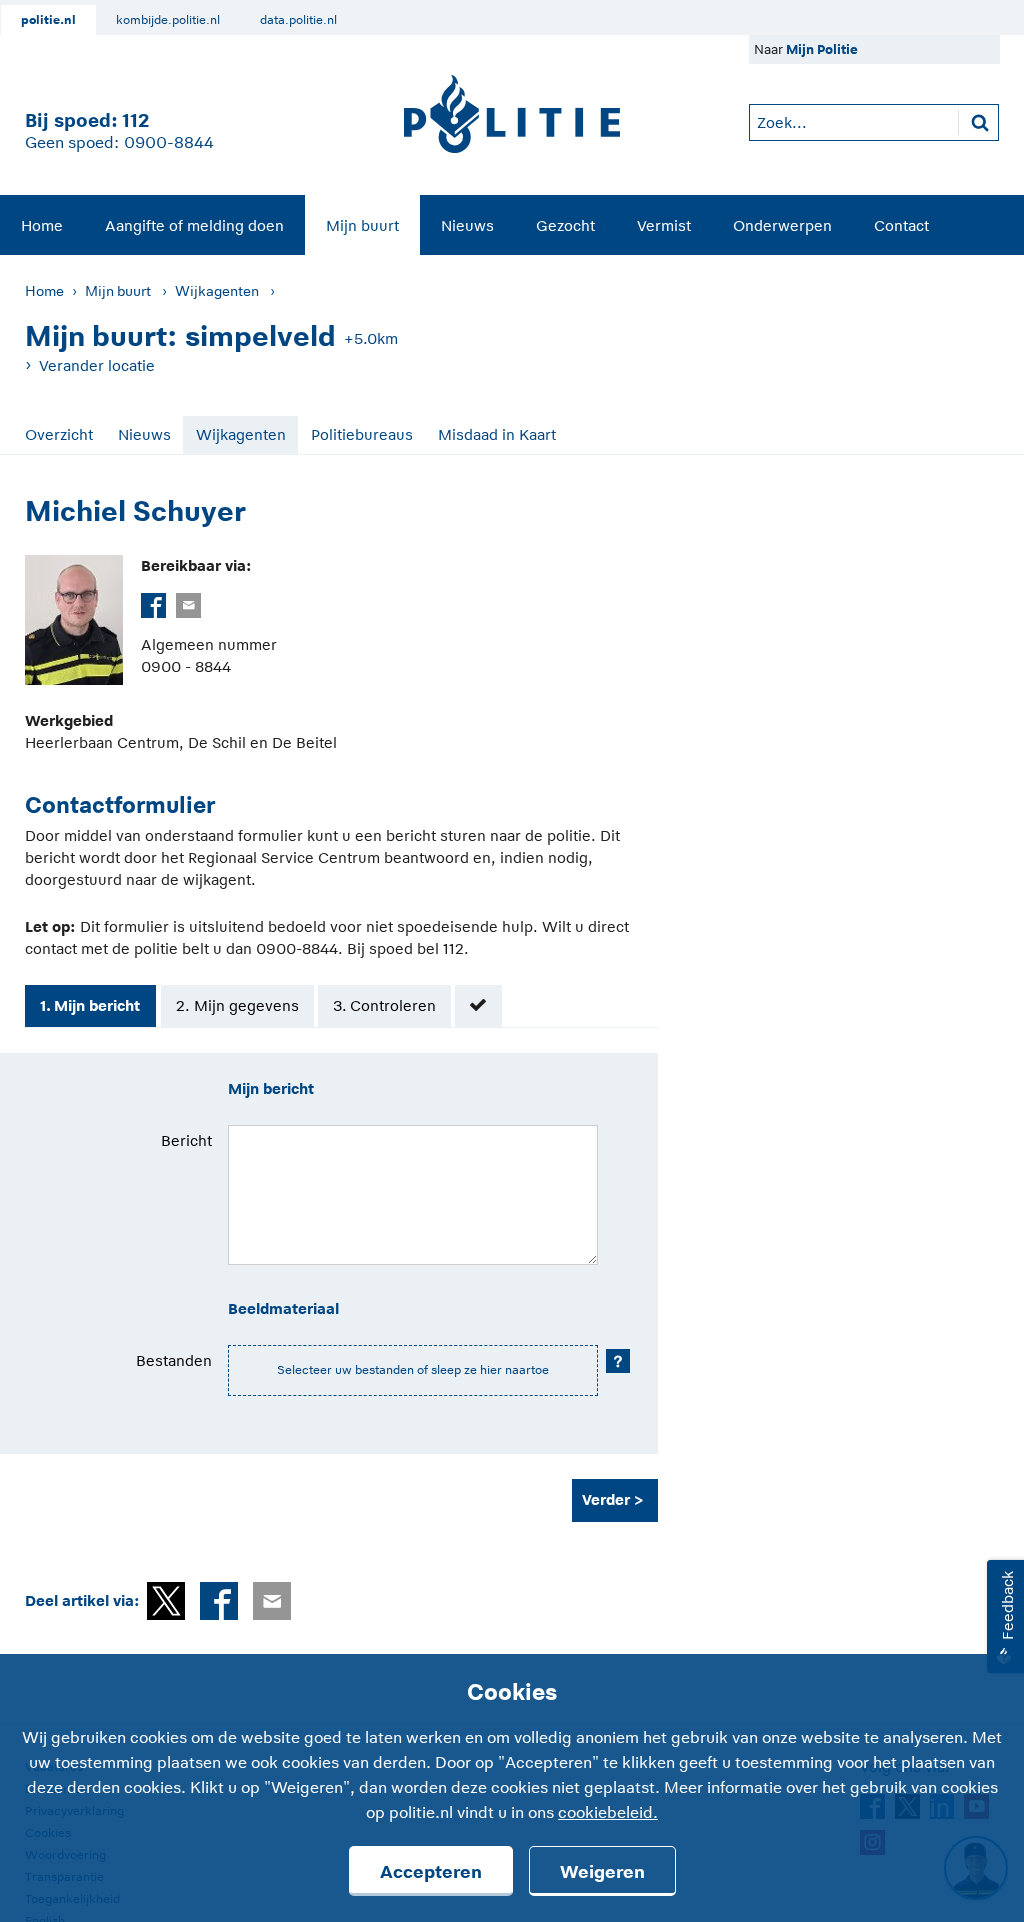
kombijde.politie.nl (168, 20)
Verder (606, 1499)
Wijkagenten (217, 291)
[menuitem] (42, 225)
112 (135, 120)
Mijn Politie (822, 49)
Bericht (186, 1140)
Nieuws (467, 225)
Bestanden (174, 1360)
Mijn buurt (362, 225)
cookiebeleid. (608, 1813)
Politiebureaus (362, 434)
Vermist (664, 225)
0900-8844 (169, 143)
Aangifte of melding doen (194, 225)
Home (42, 225)
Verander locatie (97, 365)
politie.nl (48, 20)
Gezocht (565, 225)
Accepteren (431, 1872)
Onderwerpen (782, 225)
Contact (901, 225)
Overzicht (59, 434)
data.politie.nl (298, 20)
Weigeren (602, 1872)
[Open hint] (618, 1361)
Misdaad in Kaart (497, 434)
